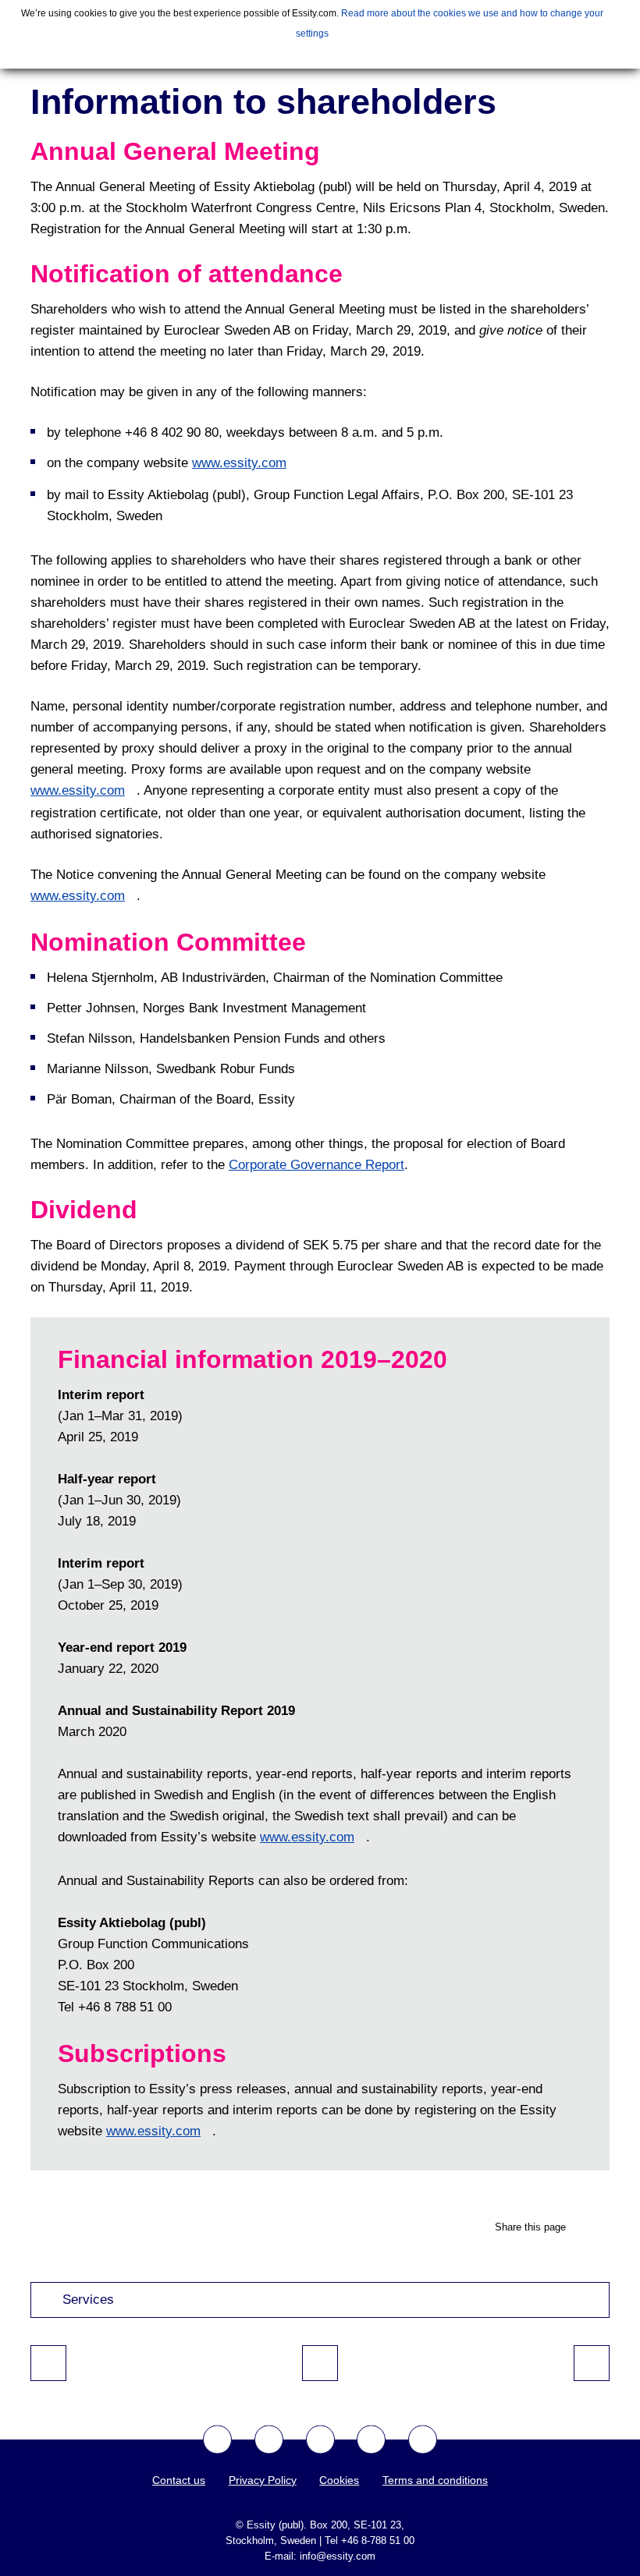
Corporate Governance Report (316, 1165)
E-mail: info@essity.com (320, 2556)
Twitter (269, 2440)
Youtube (320, 2440)
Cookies (339, 2480)
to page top (320, 2363)
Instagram (371, 2440)
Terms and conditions (435, 2480)
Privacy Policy (263, 2480)
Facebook (217, 2440)
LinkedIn (423, 2440)
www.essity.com (239, 463)
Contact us (179, 2480)
